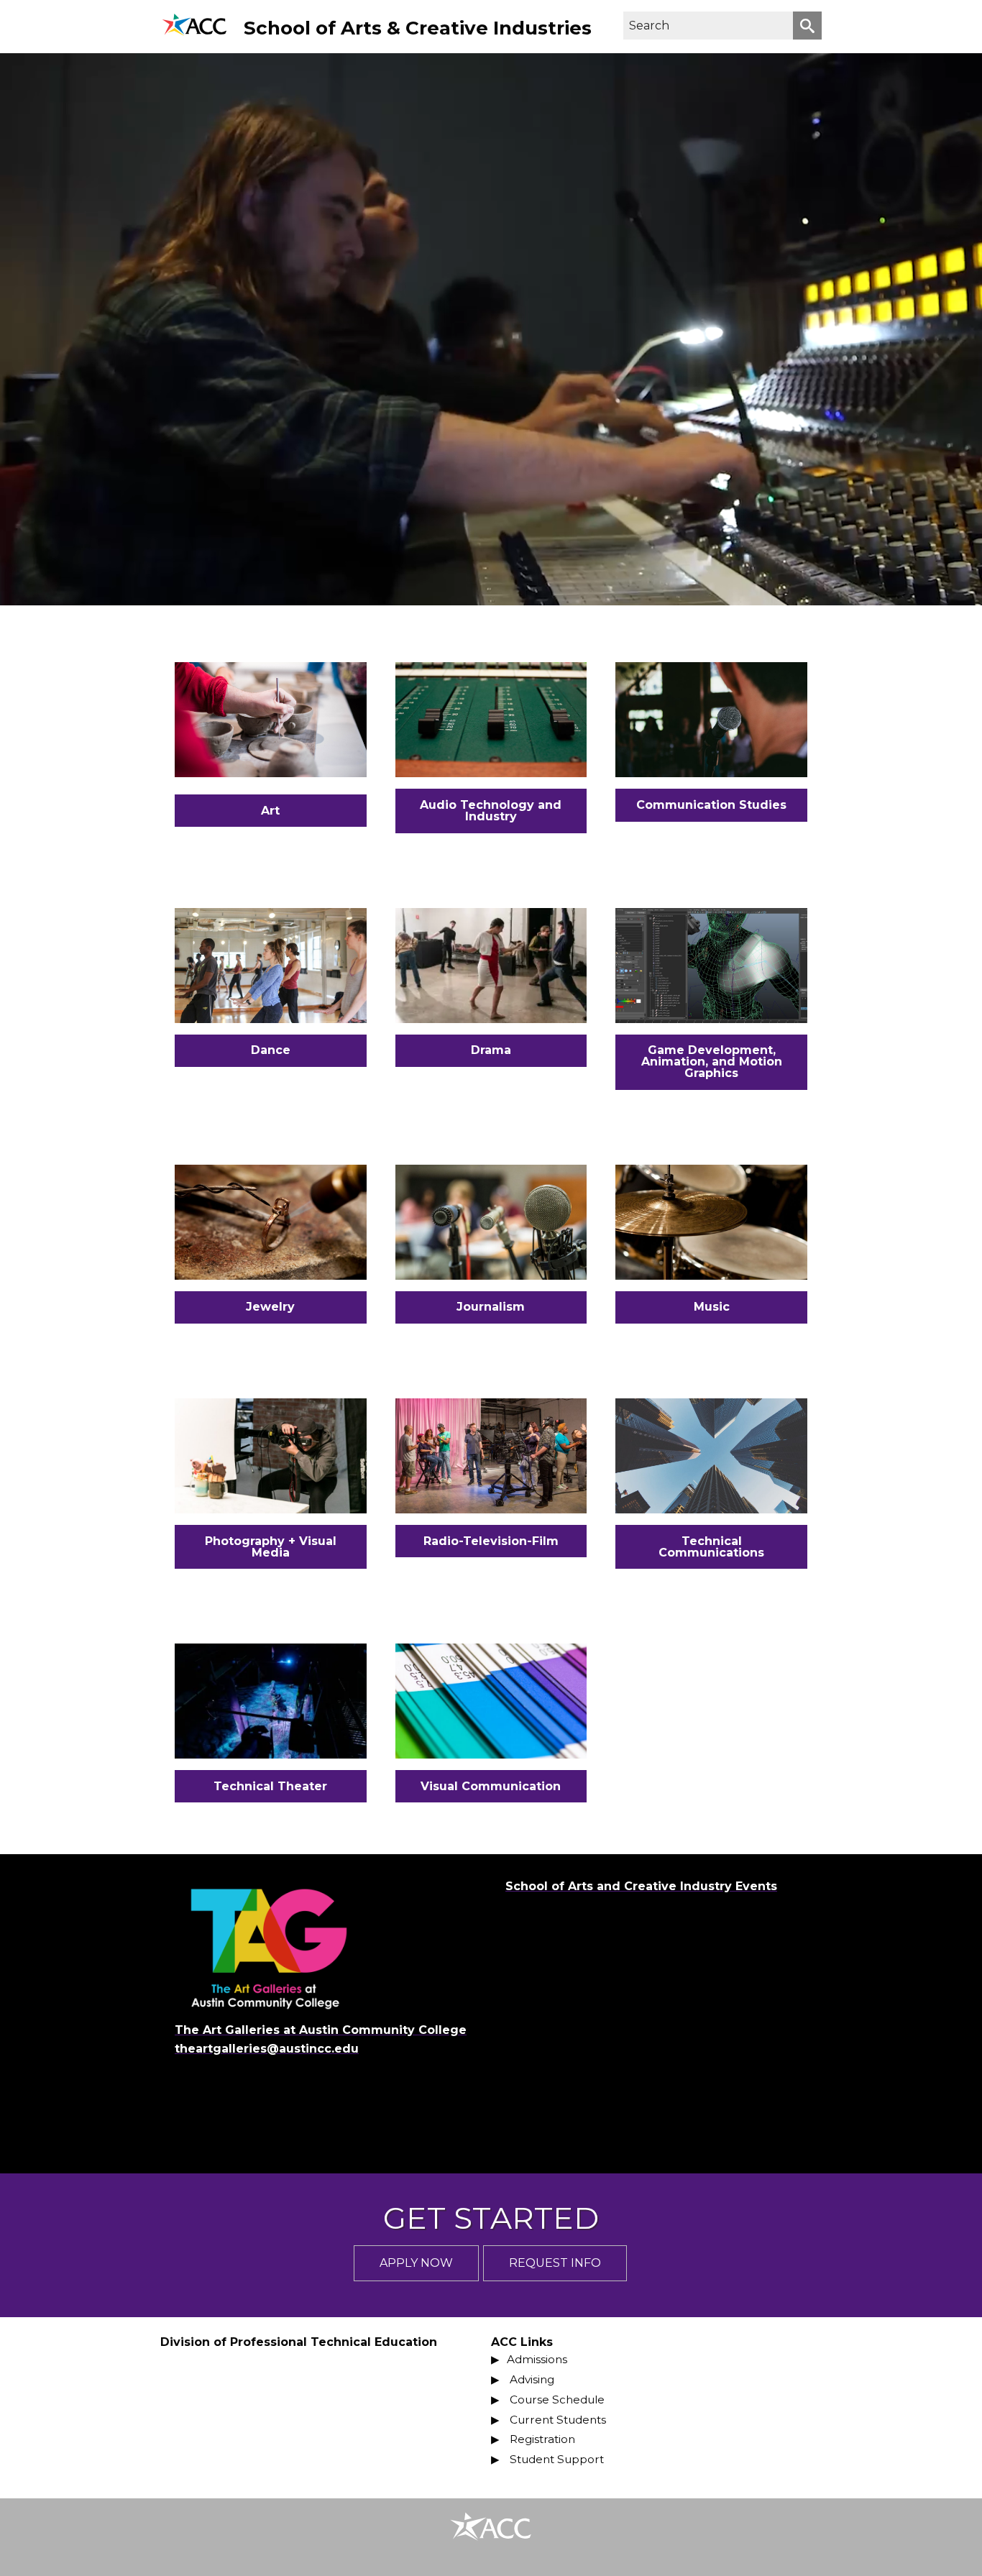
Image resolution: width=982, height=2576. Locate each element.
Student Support (557, 2459)
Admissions (537, 2359)
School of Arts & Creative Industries (418, 28)
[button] (807, 26)
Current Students (558, 2420)
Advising (532, 2379)
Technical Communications (711, 1547)
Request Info (555, 2263)
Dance (271, 1050)
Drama (491, 1050)
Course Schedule (557, 2399)
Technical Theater (270, 1786)
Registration (542, 2439)
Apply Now (416, 2263)
